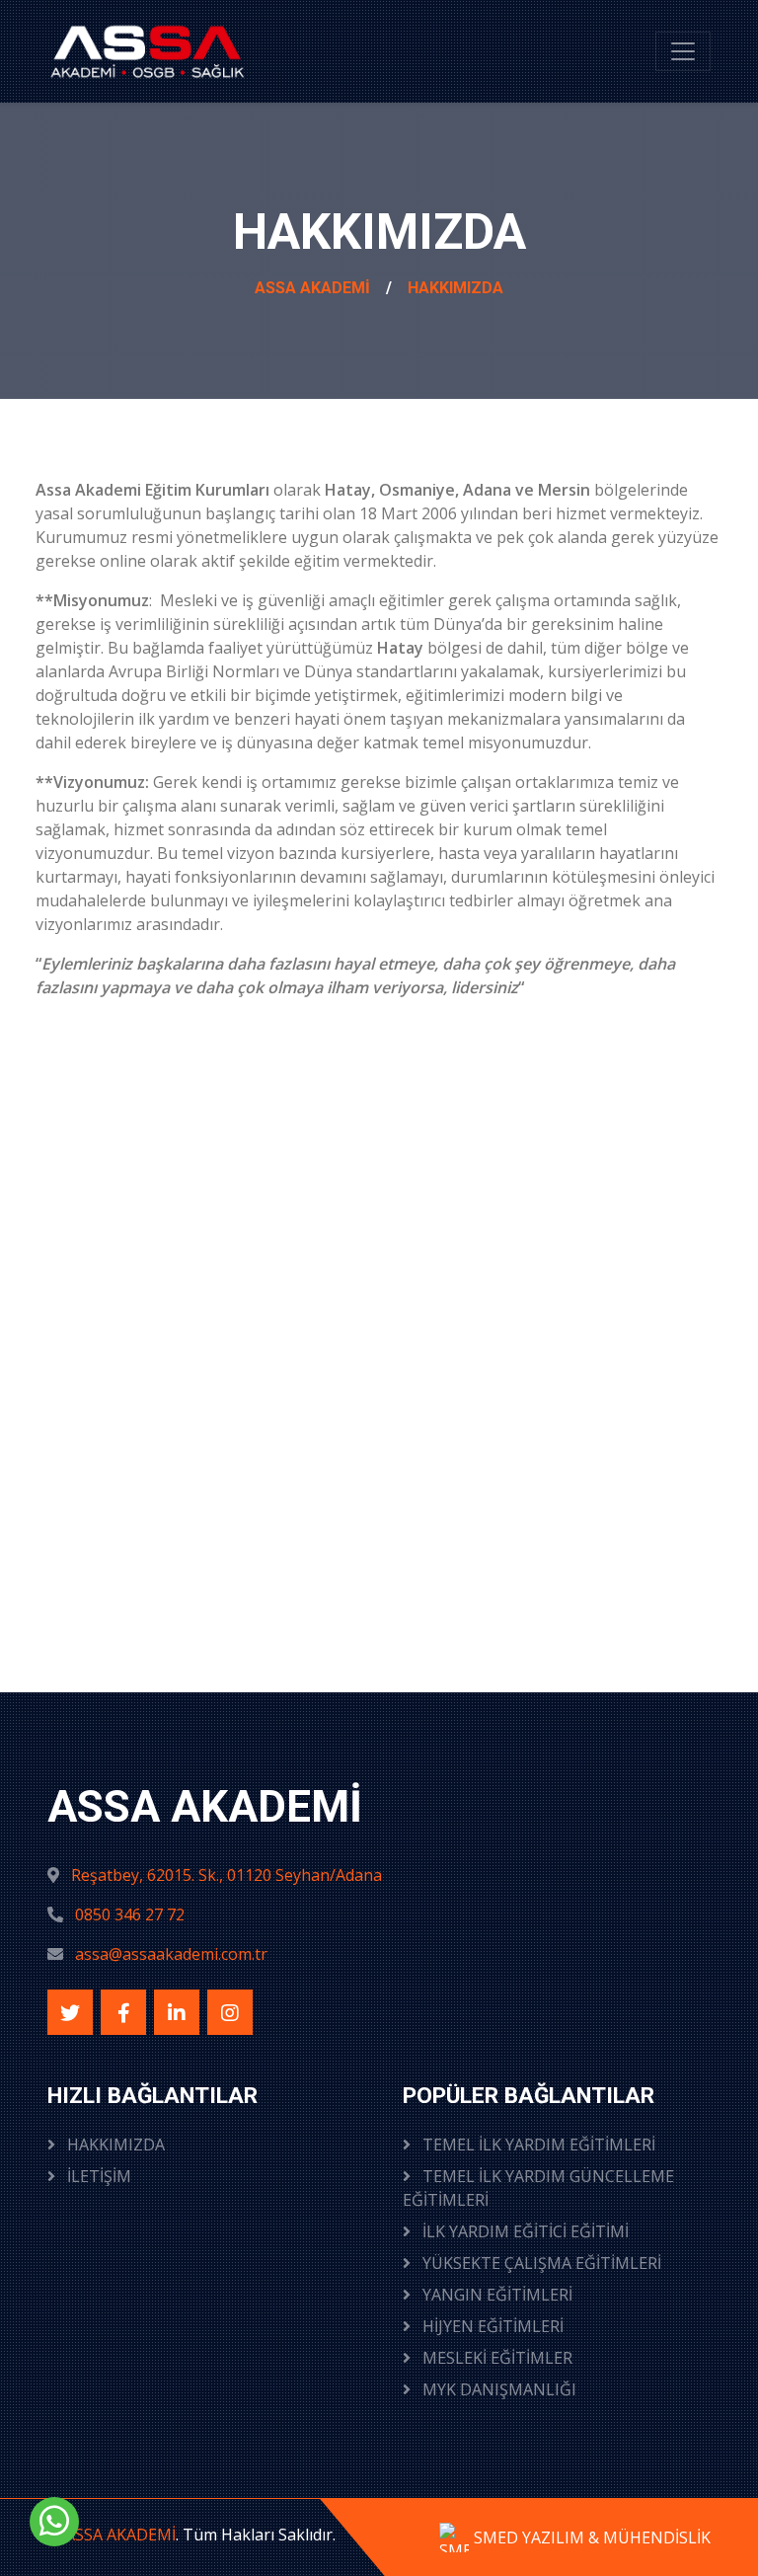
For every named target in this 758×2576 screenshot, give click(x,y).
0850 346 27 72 (130, 1914)
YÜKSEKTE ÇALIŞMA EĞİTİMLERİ (540, 2263)
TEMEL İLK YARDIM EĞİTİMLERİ (537, 2145)
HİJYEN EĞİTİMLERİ (491, 2326)
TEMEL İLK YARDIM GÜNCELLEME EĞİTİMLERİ (538, 2188)
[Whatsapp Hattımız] (54, 2522)
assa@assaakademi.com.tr (171, 1954)
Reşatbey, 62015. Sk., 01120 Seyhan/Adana (227, 1875)
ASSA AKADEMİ (312, 288)
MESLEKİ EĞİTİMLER (495, 2358)
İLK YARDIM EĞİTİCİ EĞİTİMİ (524, 2231)
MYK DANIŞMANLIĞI (497, 2389)
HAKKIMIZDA (455, 288)
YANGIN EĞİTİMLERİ (495, 2295)
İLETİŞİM (97, 2176)
